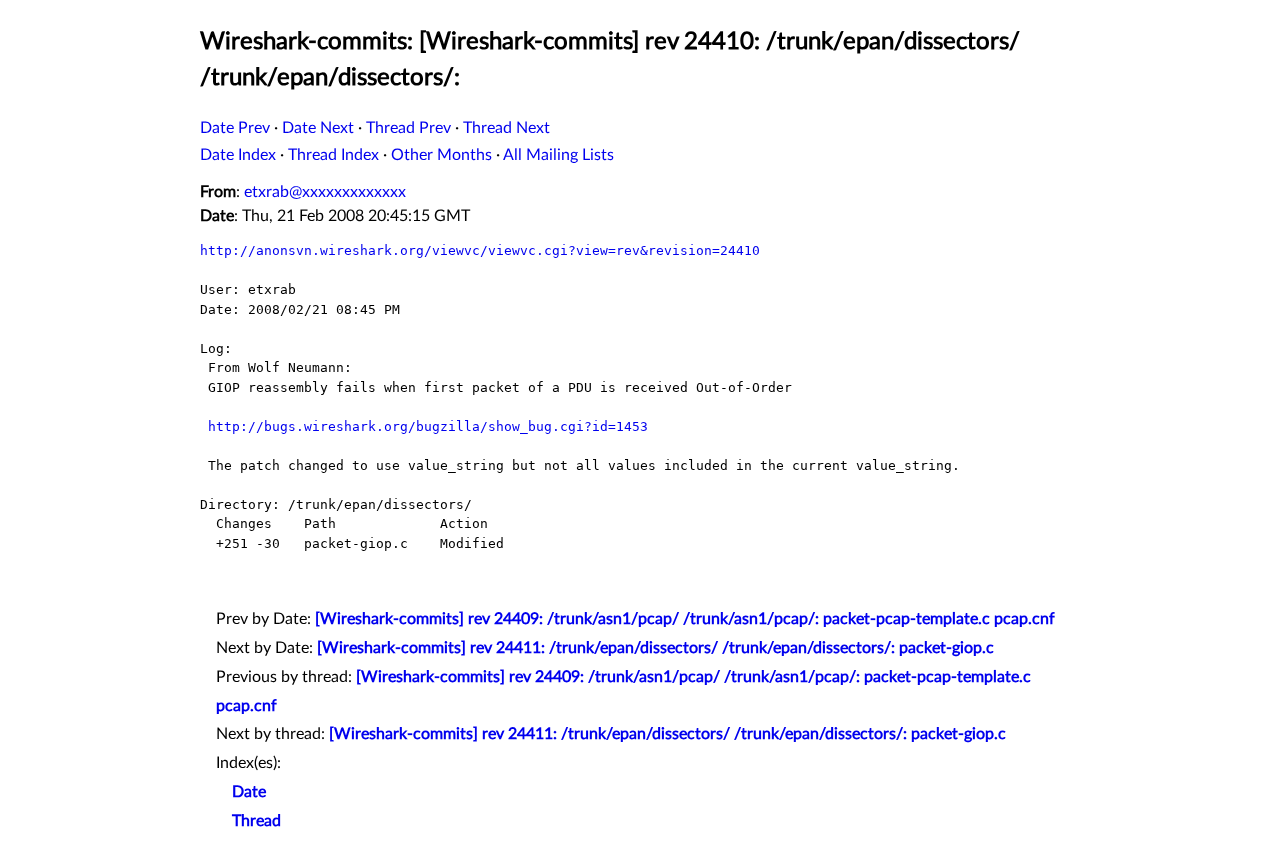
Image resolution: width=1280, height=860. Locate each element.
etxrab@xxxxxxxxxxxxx (325, 192)
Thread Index (333, 155)
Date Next (318, 128)
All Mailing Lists (558, 155)
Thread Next (506, 128)
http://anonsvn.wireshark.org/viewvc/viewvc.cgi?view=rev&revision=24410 (480, 250)
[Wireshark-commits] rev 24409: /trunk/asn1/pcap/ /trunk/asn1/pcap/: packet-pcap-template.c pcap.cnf (685, 619)
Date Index (238, 155)
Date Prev (235, 128)
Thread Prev (408, 128)
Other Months (441, 155)
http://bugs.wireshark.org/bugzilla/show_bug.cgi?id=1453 (428, 426)
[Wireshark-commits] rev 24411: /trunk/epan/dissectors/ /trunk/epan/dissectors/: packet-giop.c (655, 648)
